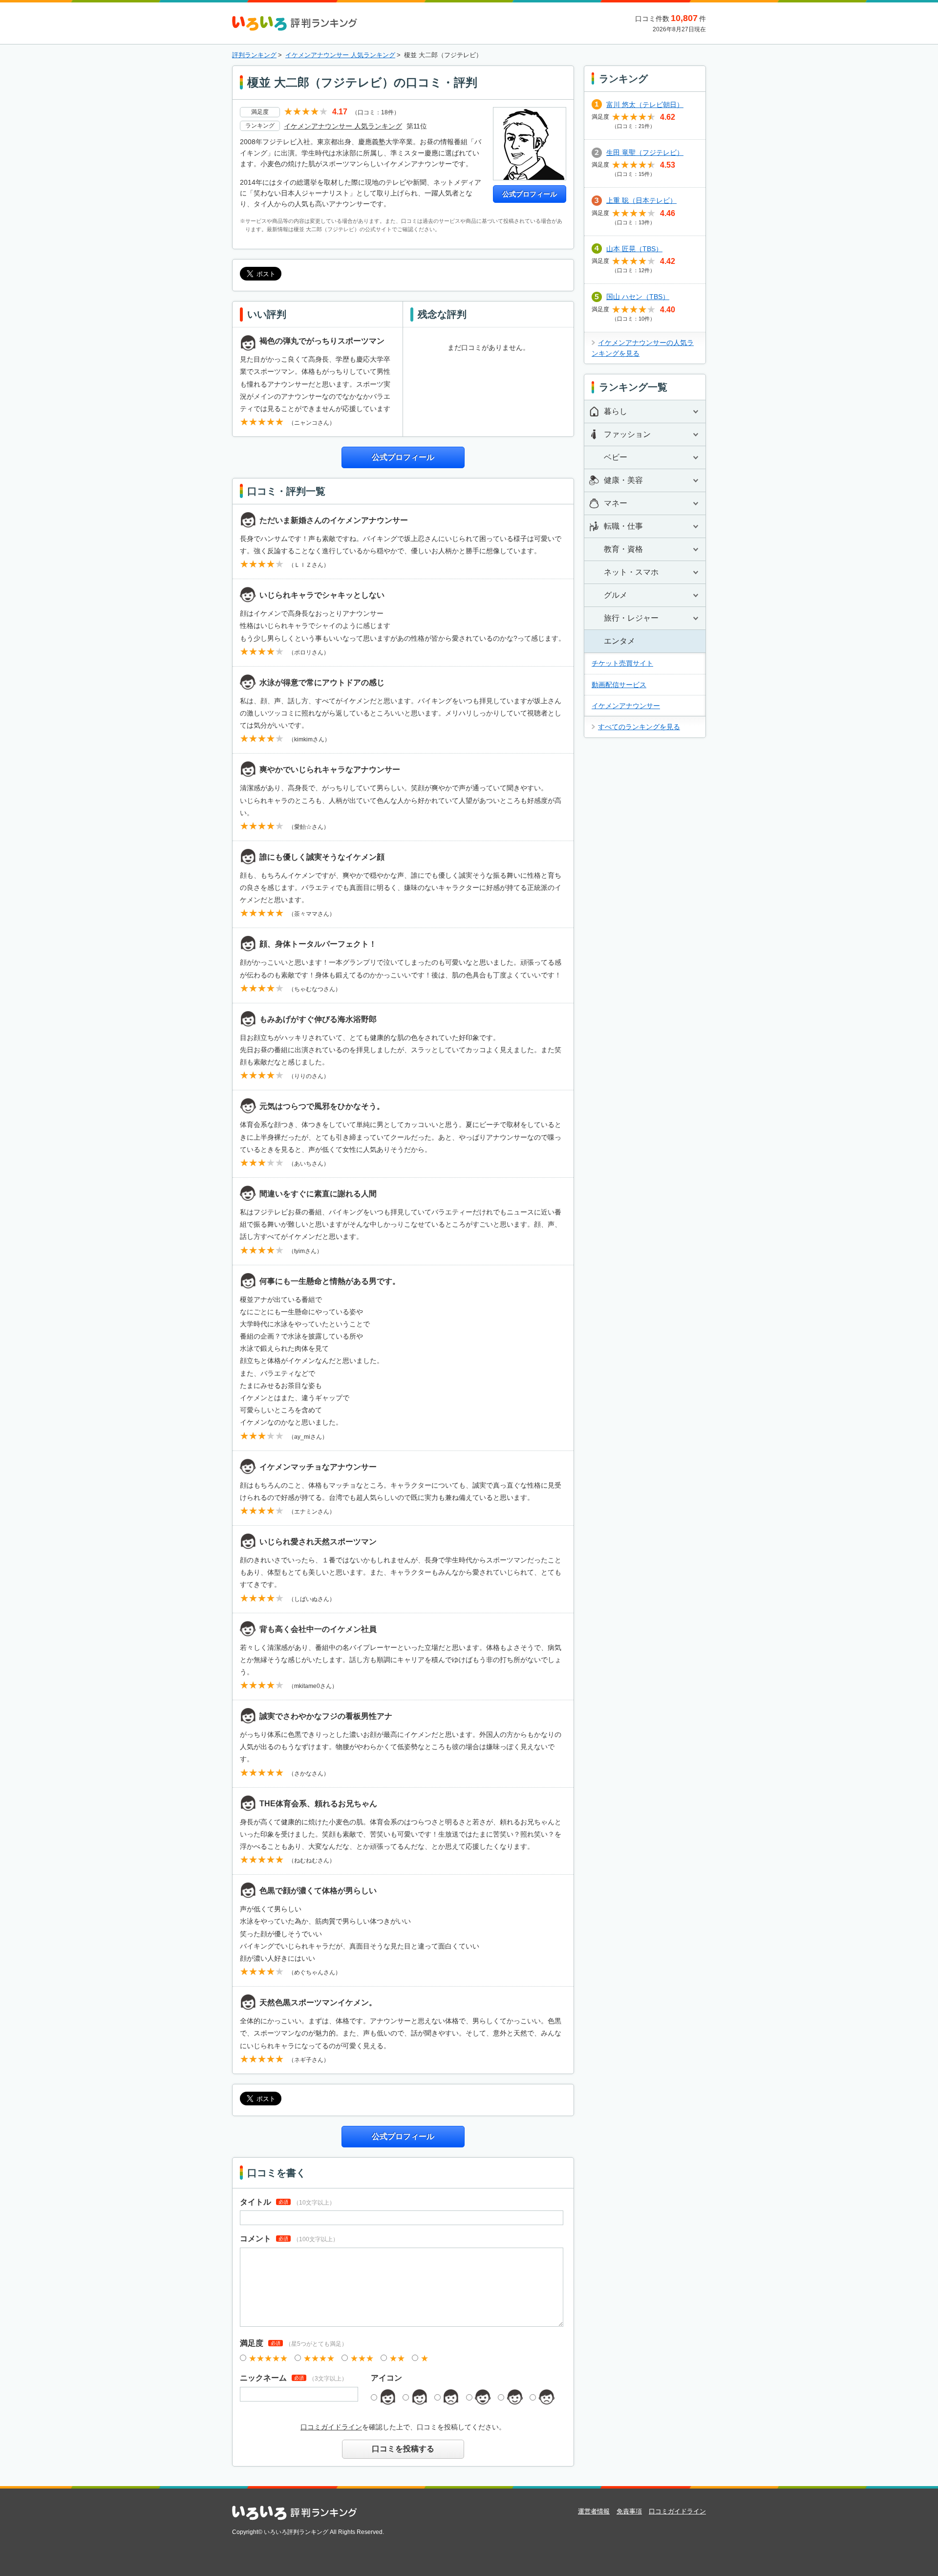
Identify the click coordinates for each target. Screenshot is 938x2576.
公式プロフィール (530, 194)
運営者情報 (594, 2511)
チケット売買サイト (622, 663)
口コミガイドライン (331, 2427)
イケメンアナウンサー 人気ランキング (340, 55)
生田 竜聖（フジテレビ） (645, 152)
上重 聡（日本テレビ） (641, 200)
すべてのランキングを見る (639, 727)
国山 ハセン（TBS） (638, 297)
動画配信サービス (619, 685)
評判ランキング (254, 55)
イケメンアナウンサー (626, 706)
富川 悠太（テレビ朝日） (645, 105)
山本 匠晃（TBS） (634, 249)
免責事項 (629, 2511)
